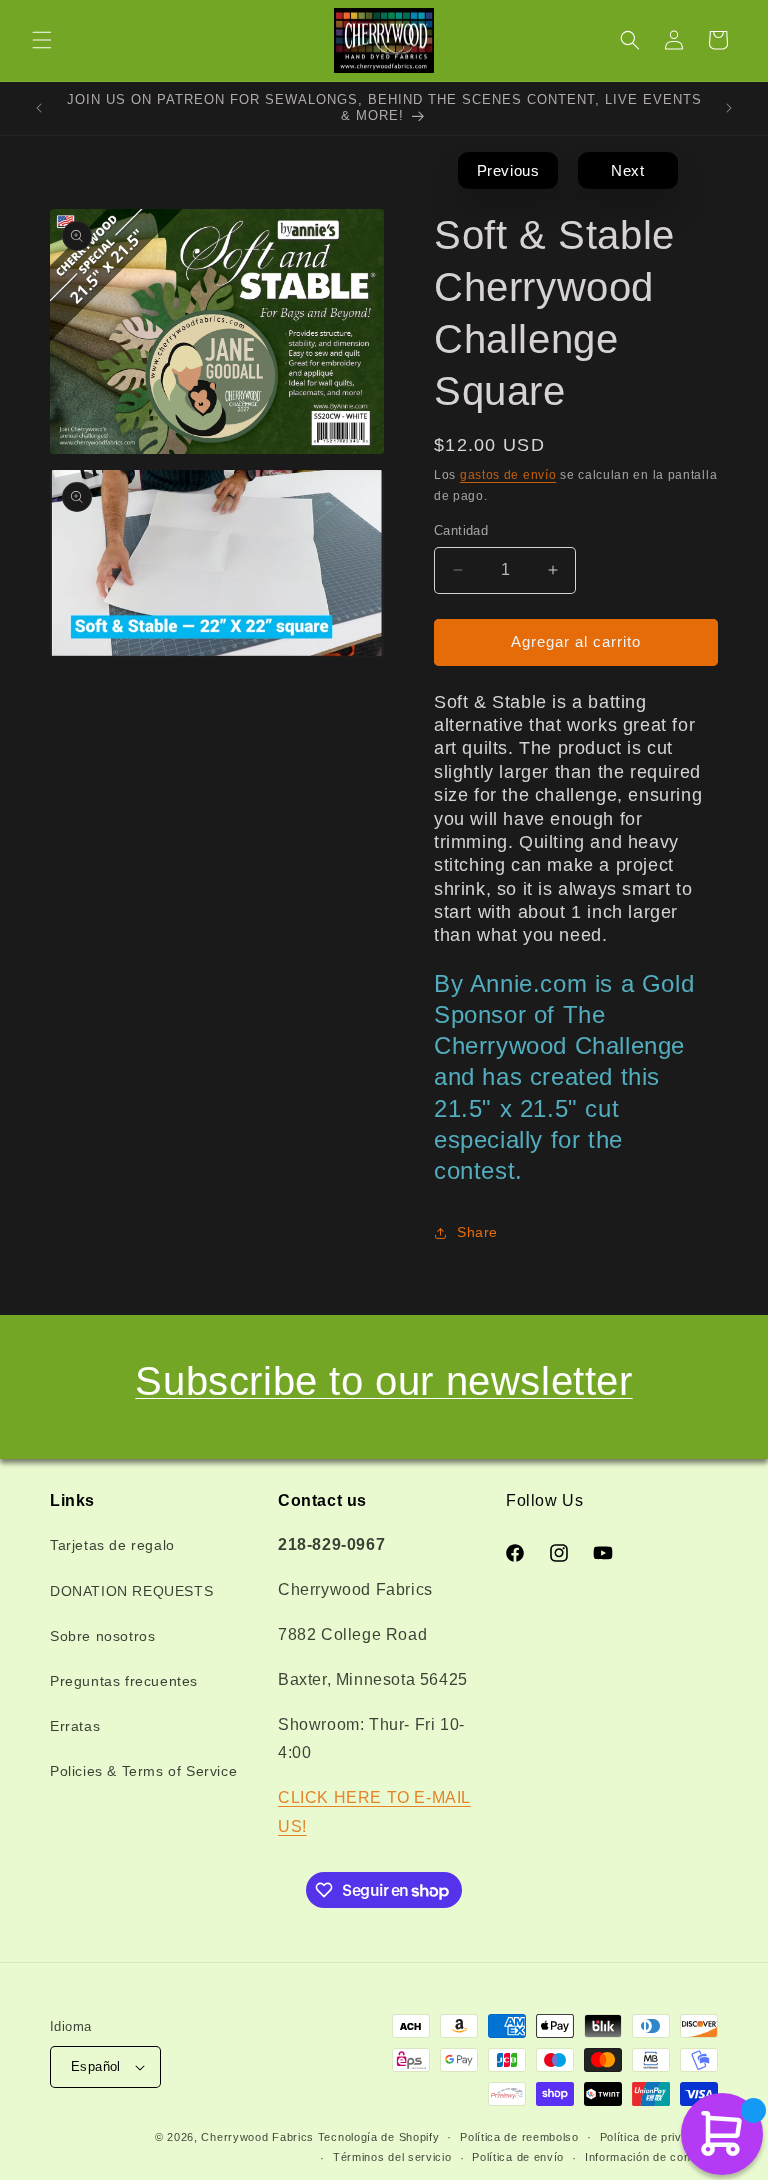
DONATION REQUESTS (131, 1591)
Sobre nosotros (102, 1636)
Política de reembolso (519, 2137)
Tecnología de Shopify (379, 2137)
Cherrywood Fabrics (257, 2137)
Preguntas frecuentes (124, 1681)
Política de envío (518, 2157)
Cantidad (461, 530)
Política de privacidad (659, 2137)
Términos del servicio (392, 2157)
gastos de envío (508, 475)
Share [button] (477, 1232)
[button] (42, 40)
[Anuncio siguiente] (729, 108)
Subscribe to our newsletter (383, 1381)
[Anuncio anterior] (39, 108)
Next (627, 170)
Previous (508, 170)
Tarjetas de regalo (112, 1545)
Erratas (75, 1726)
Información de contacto (651, 2157)
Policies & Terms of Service (143, 1771)
